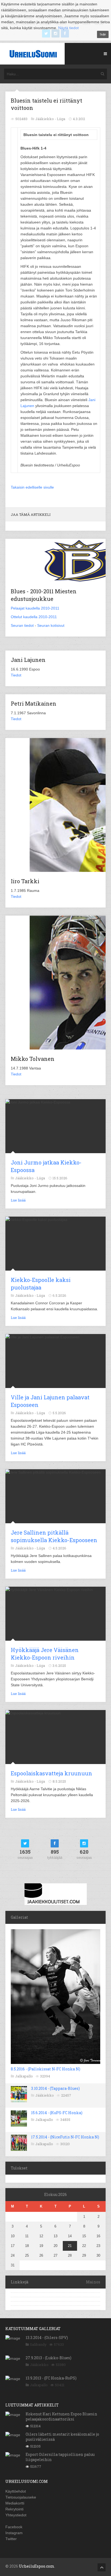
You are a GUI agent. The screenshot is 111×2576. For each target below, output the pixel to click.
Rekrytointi (14, 2509)
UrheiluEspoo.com (37, 2566)
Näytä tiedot (68, 28)
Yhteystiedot (16, 2515)
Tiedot (16, 675)
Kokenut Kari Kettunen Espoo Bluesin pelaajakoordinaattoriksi (61, 2416)
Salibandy (38, 2344)
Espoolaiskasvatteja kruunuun (51, 1773)
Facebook (14, 2527)
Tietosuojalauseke (21, 2497)
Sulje (103, 34)
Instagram (14, 2533)
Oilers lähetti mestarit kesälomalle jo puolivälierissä (62, 2437)
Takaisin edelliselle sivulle (32, 487)
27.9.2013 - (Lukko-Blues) (48, 2358)
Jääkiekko (45, 2095)
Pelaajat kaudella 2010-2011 (35, 608)
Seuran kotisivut (51, 625)
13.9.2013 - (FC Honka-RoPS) (51, 2378)
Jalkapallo (24, 2076)
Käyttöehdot (16, 2491)
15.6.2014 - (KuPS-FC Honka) (57, 2113)
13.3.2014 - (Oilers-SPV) (47, 2338)
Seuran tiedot (22, 625)
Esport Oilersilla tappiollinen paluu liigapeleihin (60, 2457)
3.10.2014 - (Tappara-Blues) (55, 2088)
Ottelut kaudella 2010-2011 (34, 617)
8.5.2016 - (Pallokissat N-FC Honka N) (46, 2069)
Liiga (61, 119)
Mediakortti (15, 2503)
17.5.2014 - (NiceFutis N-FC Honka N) (65, 2137)
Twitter (11, 2539)
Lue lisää (18, 1200)
